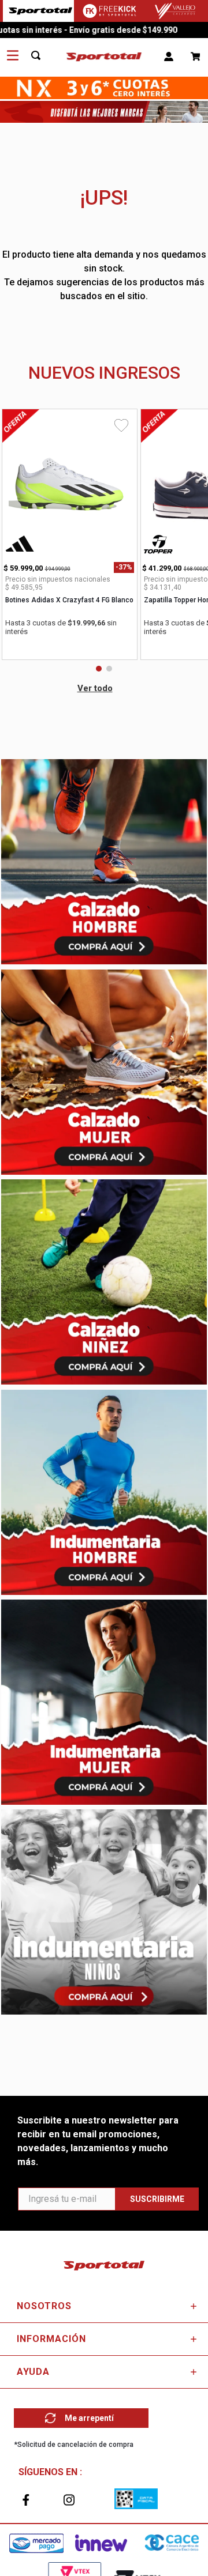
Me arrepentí (89, 2418)
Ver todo (95, 688)
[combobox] (42, 56)
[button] (99, 669)
